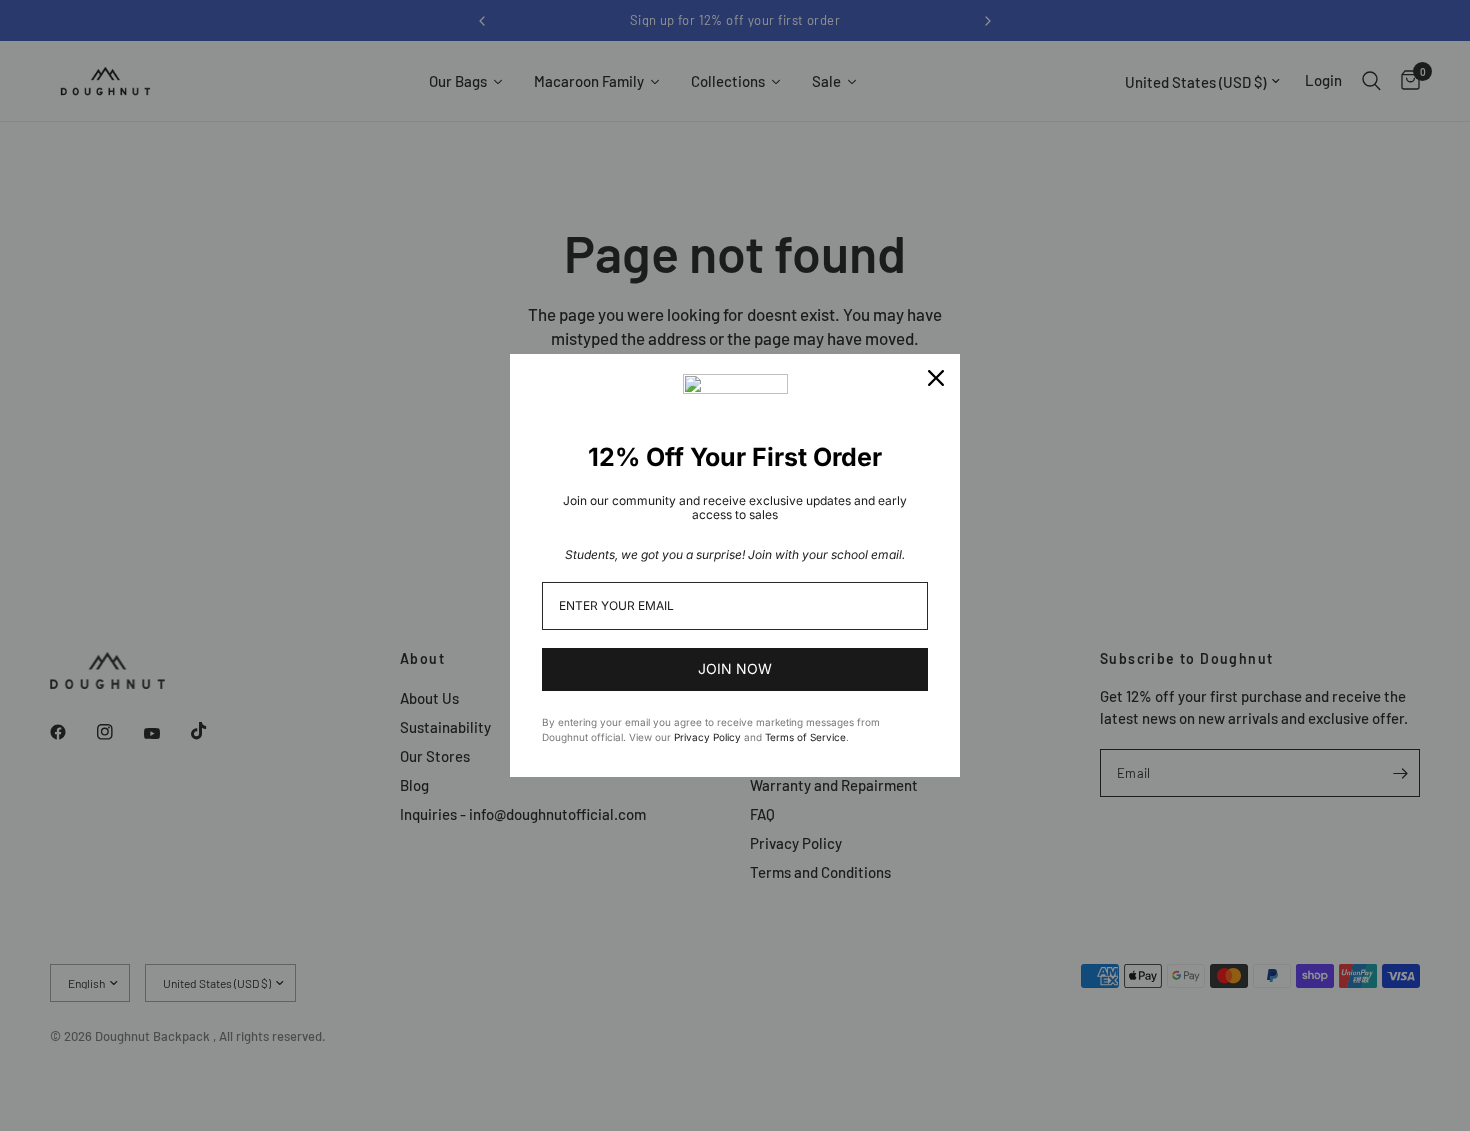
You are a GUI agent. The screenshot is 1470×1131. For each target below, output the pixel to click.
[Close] (936, 378)
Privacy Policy (707, 737)
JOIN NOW (735, 668)
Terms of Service (805, 737)
